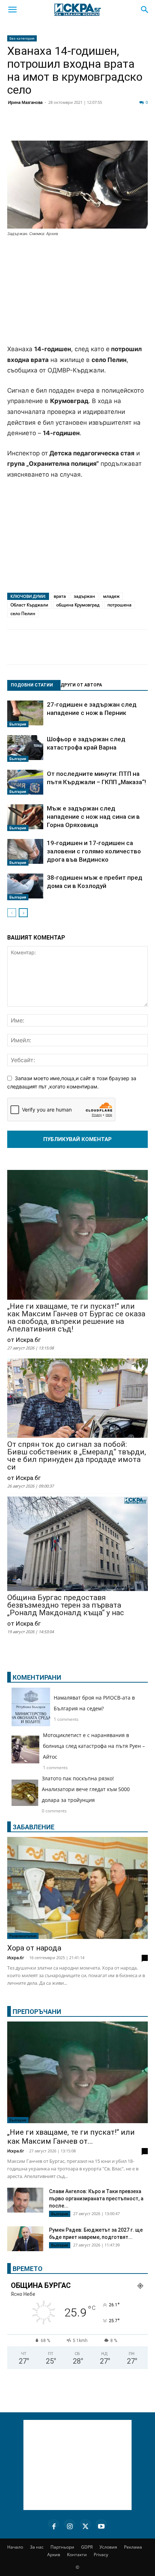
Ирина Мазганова (25, 102)
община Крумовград (78, 605)
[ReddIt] (88, 127)
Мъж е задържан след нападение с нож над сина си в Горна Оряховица (93, 817)
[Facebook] (34, 127)
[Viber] (142, 127)
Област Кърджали (29, 605)
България (18, 724)
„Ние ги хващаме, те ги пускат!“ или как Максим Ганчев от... (71, 2137)
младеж (111, 596)
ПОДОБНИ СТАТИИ (32, 685)
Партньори (62, 2547)
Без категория (22, 38)
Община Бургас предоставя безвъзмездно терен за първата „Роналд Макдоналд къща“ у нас (66, 1605)
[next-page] (23, 913)
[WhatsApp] (124, 127)
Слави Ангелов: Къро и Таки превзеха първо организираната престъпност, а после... (96, 2199)
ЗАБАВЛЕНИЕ (34, 1827)
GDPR (87, 2547)
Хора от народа (34, 1948)
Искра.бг (16, 1958)
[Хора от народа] (77, 1888)
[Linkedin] (70, 127)
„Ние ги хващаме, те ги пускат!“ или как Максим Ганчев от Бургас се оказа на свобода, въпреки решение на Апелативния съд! (76, 1318)
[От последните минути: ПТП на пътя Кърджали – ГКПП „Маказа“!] (25, 782)
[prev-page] (12, 913)
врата (60, 596)
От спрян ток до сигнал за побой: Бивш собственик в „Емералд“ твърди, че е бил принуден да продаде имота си (77, 1456)
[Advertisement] (77, 291)
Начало (15, 2547)
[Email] (106, 127)
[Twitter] (52, 127)
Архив (54, 2555)
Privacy (101, 2555)
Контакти (77, 2555)
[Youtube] (101, 2525)
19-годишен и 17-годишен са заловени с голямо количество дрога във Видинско (94, 851)
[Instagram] (70, 2525)
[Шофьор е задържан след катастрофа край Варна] (25, 748)
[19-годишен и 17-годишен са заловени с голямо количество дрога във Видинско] (25, 852)
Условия (108, 2547)
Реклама (133, 2547)
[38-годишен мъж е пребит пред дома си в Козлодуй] (25, 887)
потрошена (119, 605)
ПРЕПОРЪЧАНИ (37, 2012)
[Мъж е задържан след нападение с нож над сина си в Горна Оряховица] (25, 818)
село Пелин (23, 613)
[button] (12, 10)
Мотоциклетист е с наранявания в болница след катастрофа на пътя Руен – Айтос (94, 1746)
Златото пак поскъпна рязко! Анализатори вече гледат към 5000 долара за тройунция (86, 1789)
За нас (37, 2547)
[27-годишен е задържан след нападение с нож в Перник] (25, 714)
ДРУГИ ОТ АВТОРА (81, 685)
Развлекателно (23, 1936)
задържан (85, 596)
